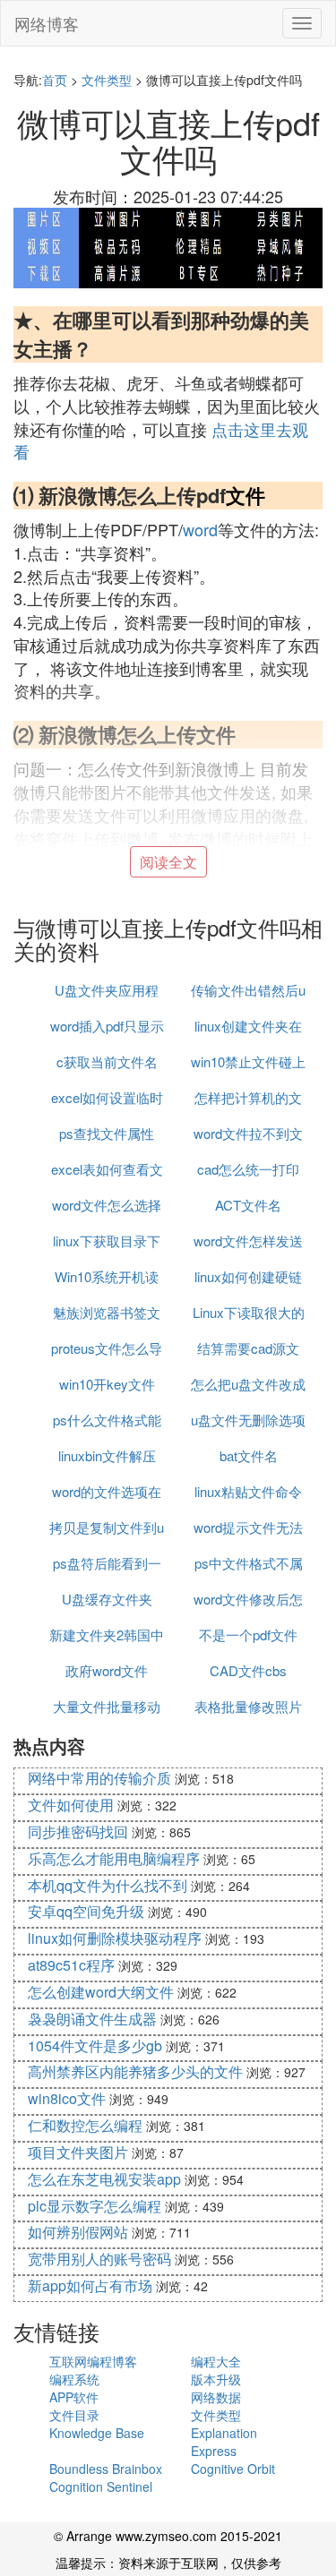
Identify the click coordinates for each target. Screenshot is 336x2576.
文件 (246, 495)
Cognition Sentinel (101, 2486)
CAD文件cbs (248, 1670)
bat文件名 (249, 1455)
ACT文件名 (248, 1205)
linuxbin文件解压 (107, 1455)
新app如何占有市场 (90, 2285)
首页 (55, 80)
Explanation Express (224, 2442)
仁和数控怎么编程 (85, 2125)
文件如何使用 (71, 1805)
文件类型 (107, 80)
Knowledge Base (97, 2433)
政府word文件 (107, 1670)
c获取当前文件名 (107, 1061)
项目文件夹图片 (78, 2152)
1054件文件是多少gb (95, 2045)
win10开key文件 (107, 1384)
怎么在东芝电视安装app (104, 2179)
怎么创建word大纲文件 (101, 1992)
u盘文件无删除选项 (248, 1420)
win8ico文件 (67, 2098)
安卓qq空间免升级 (86, 1911)
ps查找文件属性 (107, 1133)
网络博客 (47, 23)
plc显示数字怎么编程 (95, 2206)
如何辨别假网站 (78, 2232)
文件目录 (74, 2415)
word (200, 529)
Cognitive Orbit (233, 2469)
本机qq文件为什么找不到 (108, 1885)
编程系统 (74, 2379)
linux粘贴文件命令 (248, 1491)
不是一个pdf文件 (248, 1635)
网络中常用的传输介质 (99, 1778)
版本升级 (216, 2379)
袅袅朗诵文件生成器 (92, 2019)
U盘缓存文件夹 (107, 1599)
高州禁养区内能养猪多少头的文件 (135, 2071)
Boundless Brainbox (106, 2469)
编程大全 (216, 2361)
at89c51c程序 (71, 1965)
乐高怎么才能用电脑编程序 (114, 1858)
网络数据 (216, 2397)
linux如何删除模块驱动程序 (115, 1938)
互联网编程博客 (93, 2361)
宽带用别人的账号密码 (99, 2259)
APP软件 (74, 2397)
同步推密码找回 (78, 1831)
